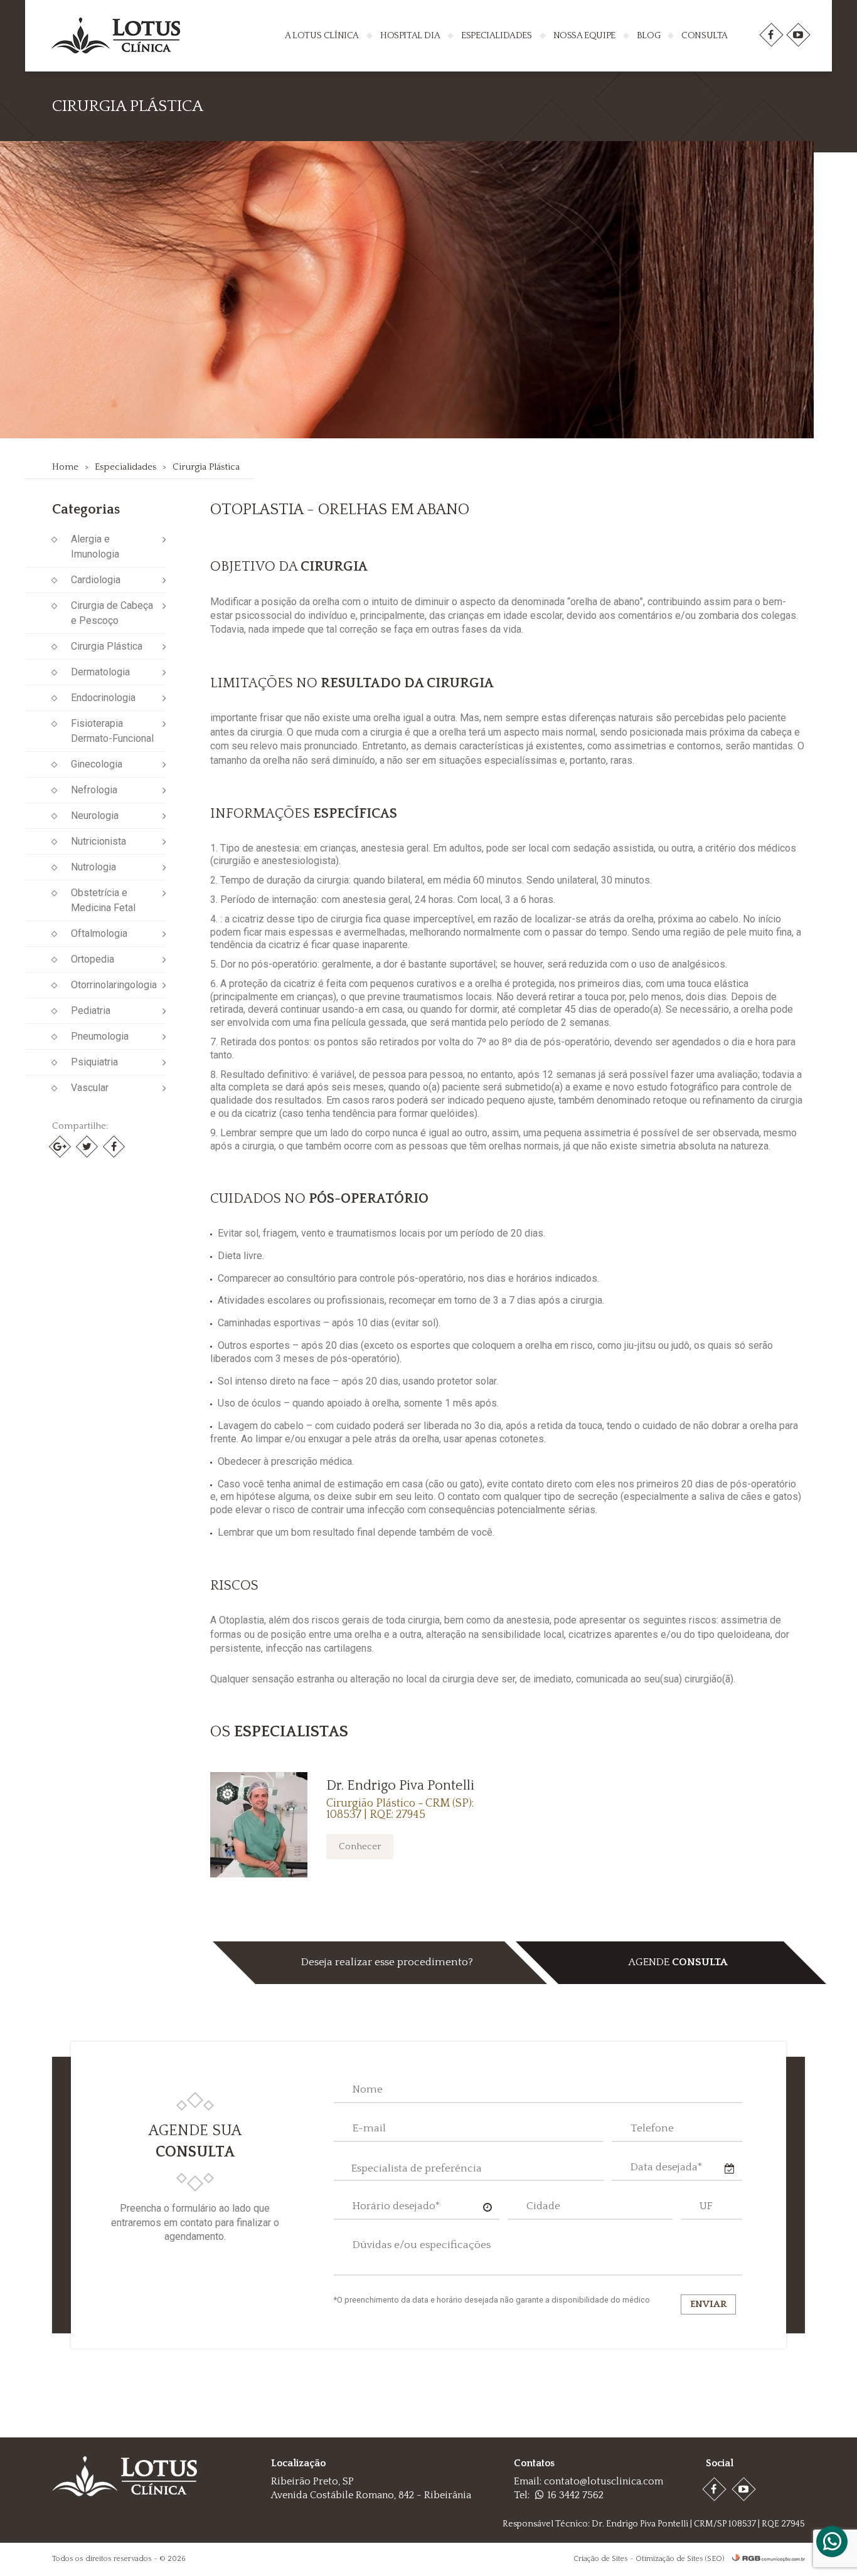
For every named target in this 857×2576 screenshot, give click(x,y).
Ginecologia (97, 764)
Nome (368, 2089)
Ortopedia (93, 959)
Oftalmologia (99, 933)
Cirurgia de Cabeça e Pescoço (112, 613)
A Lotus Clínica (322, 35)
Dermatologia (100, 672)
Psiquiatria (94, 1062)
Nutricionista (98, 841)
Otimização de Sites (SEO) (680, 2559)
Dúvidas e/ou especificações (422, 2245)
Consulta (705, 35)
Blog (648, 35)
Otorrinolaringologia (114, 985)
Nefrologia (94, 790)
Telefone (652, 2128)
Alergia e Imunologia (95, 546)
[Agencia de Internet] (765, 2559)
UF (706, 2206)
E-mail (369, 2128)
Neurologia (95, 816)
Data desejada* (666, 2167)
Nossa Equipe (584, 35)
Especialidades (496, 35)
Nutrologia (93, 867)
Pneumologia (100, 1036)
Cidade (543, 2206)
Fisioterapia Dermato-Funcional (112, 731)
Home (65, 467)
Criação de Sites (601, 2559)
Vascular (90, 1088)
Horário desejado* (396, 2206)
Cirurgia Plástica (206, 467)
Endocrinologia (103, 698)
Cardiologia (96, 580)
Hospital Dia (410, 35)
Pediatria (91, 1011)
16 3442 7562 (575, 2495)
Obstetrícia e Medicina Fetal (103, 900)
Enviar (708, 2304)
